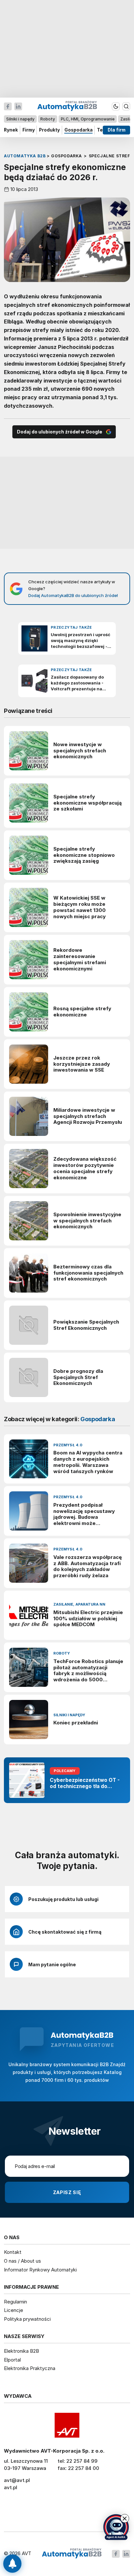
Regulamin (15, 2302)
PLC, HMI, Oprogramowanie (88, 119)
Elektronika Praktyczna (30, 2368)
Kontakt (13, 2252)
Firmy (29, 130)
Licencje (13, 2310)
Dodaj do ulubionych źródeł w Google (60, 432)
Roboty (48, 119)
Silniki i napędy (20, 119)
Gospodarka (79, 130)
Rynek (11, 130)
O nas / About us (22, 2261)
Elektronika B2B (21, 2351)
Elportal (12, 2360)
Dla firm (117, 130)
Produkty (49, 130)
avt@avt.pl (17, 2480)
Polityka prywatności (27, 2319)
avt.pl (11, 2487)
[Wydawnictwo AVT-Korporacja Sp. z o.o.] (67, 2425)
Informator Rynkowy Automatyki (40, 2270)
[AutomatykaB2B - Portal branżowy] (72, 2554)
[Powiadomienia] (12, 2564)
